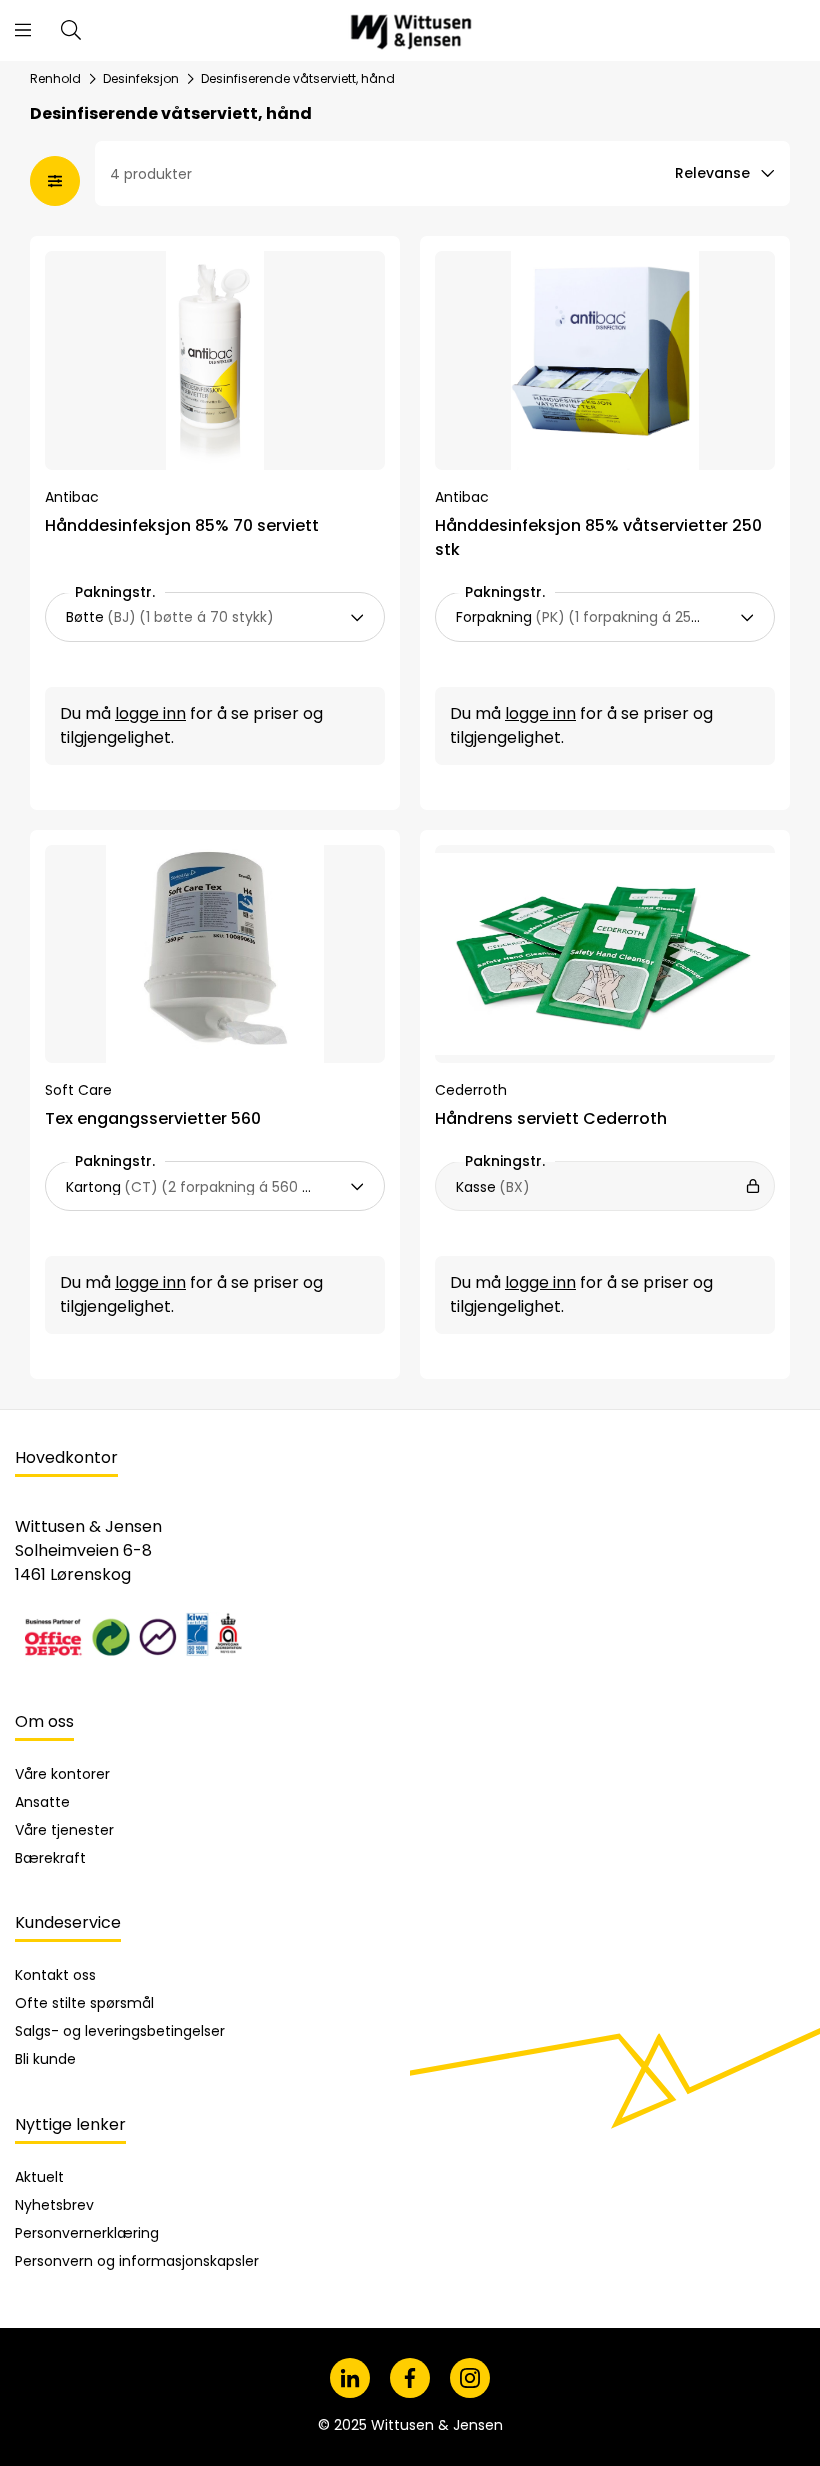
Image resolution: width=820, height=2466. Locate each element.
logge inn (150, 713)
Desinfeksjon (141, 79)
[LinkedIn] (350, 2378)
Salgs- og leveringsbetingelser (120, 2031)
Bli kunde (45, 2059)
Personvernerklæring (87, 2233)
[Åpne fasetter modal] (55, 181)
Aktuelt (39, 2177)
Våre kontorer (62, 1774)
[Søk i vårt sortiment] (71, 30)
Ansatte (42, 1802)
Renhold (55, 79)
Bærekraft (50, 1858)
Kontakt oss (55, 1975)
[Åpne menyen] (23, 30)
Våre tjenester (64, 1830)
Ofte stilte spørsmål (84, 2003)
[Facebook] (410, 2378)
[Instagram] (470, 2378)
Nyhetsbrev (54, 2205)
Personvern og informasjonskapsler (137, 2261)
